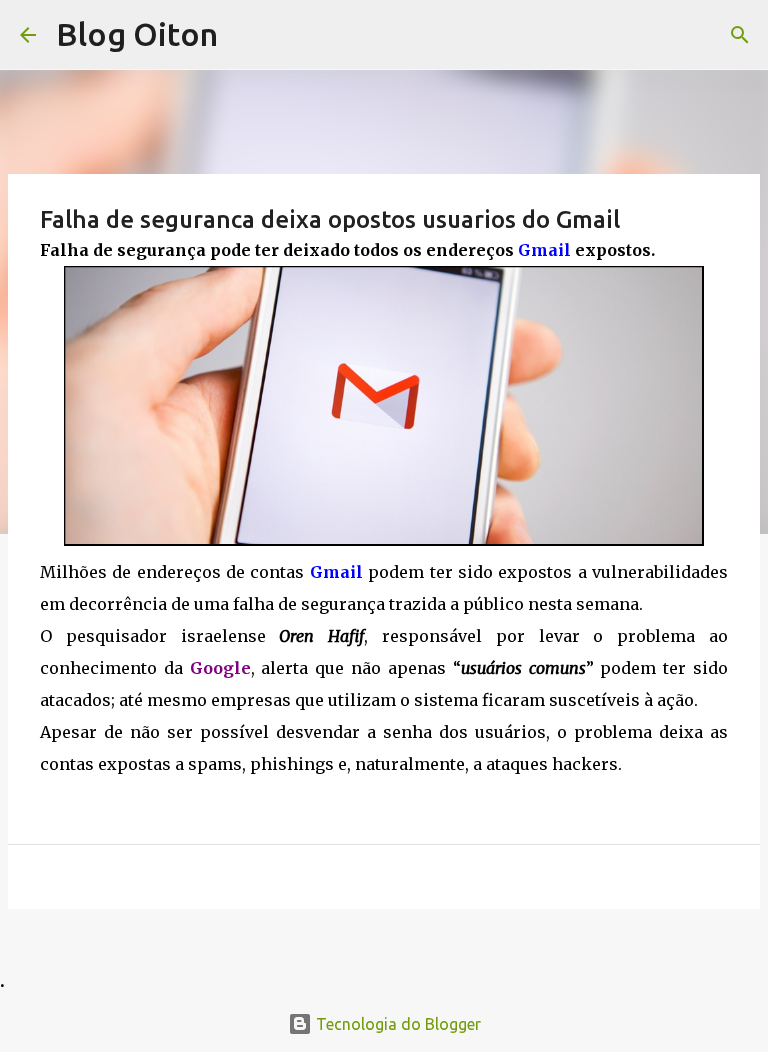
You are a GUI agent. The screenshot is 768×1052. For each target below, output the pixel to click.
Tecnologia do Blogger (396, 1024)
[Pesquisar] (740, 35)
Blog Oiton (137, 34)
